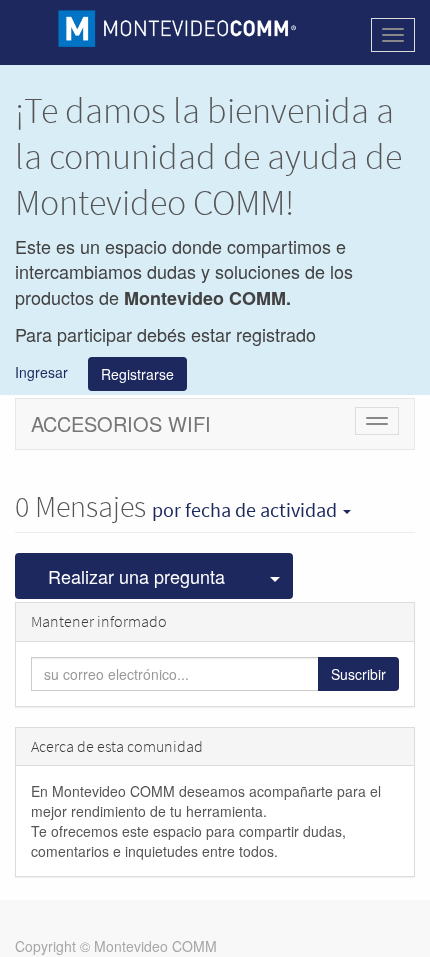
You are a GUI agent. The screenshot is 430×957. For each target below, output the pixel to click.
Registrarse (137, 374)
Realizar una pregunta (136, 576)
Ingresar (41, 372)
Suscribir (358, 674)
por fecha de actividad (246, 510)
